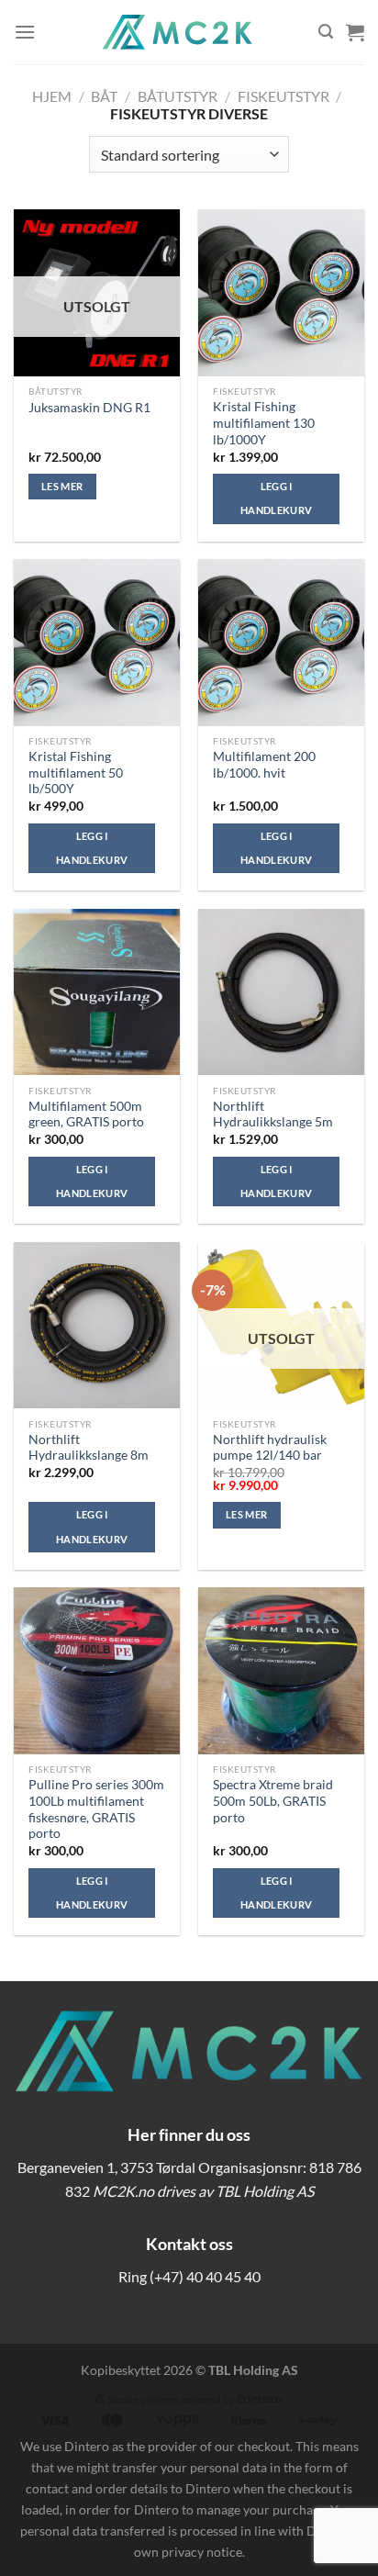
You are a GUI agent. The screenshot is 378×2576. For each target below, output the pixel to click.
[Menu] (25, 32)
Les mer (62, 486)
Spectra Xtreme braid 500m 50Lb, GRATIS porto (273, 1801)
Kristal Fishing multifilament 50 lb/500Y (76, 773)
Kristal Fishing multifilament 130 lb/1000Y (264, 423)
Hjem (52, 96)
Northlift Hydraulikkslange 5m (273, 1114)
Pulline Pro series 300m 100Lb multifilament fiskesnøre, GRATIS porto (96, 1809)
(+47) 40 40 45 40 (205, 2276)
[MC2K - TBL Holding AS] (177, 32)
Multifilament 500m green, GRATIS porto (86, 1114)
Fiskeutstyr (283, 96)
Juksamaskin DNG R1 (89, 408)
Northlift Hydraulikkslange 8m (89, 1448)
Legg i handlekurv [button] (276, 498)
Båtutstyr (178, 96)
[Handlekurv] (355, 32)
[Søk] (326, 32)
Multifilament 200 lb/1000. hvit (264, 765)
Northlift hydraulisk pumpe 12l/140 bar (270, 1448)
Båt (104, 96)
